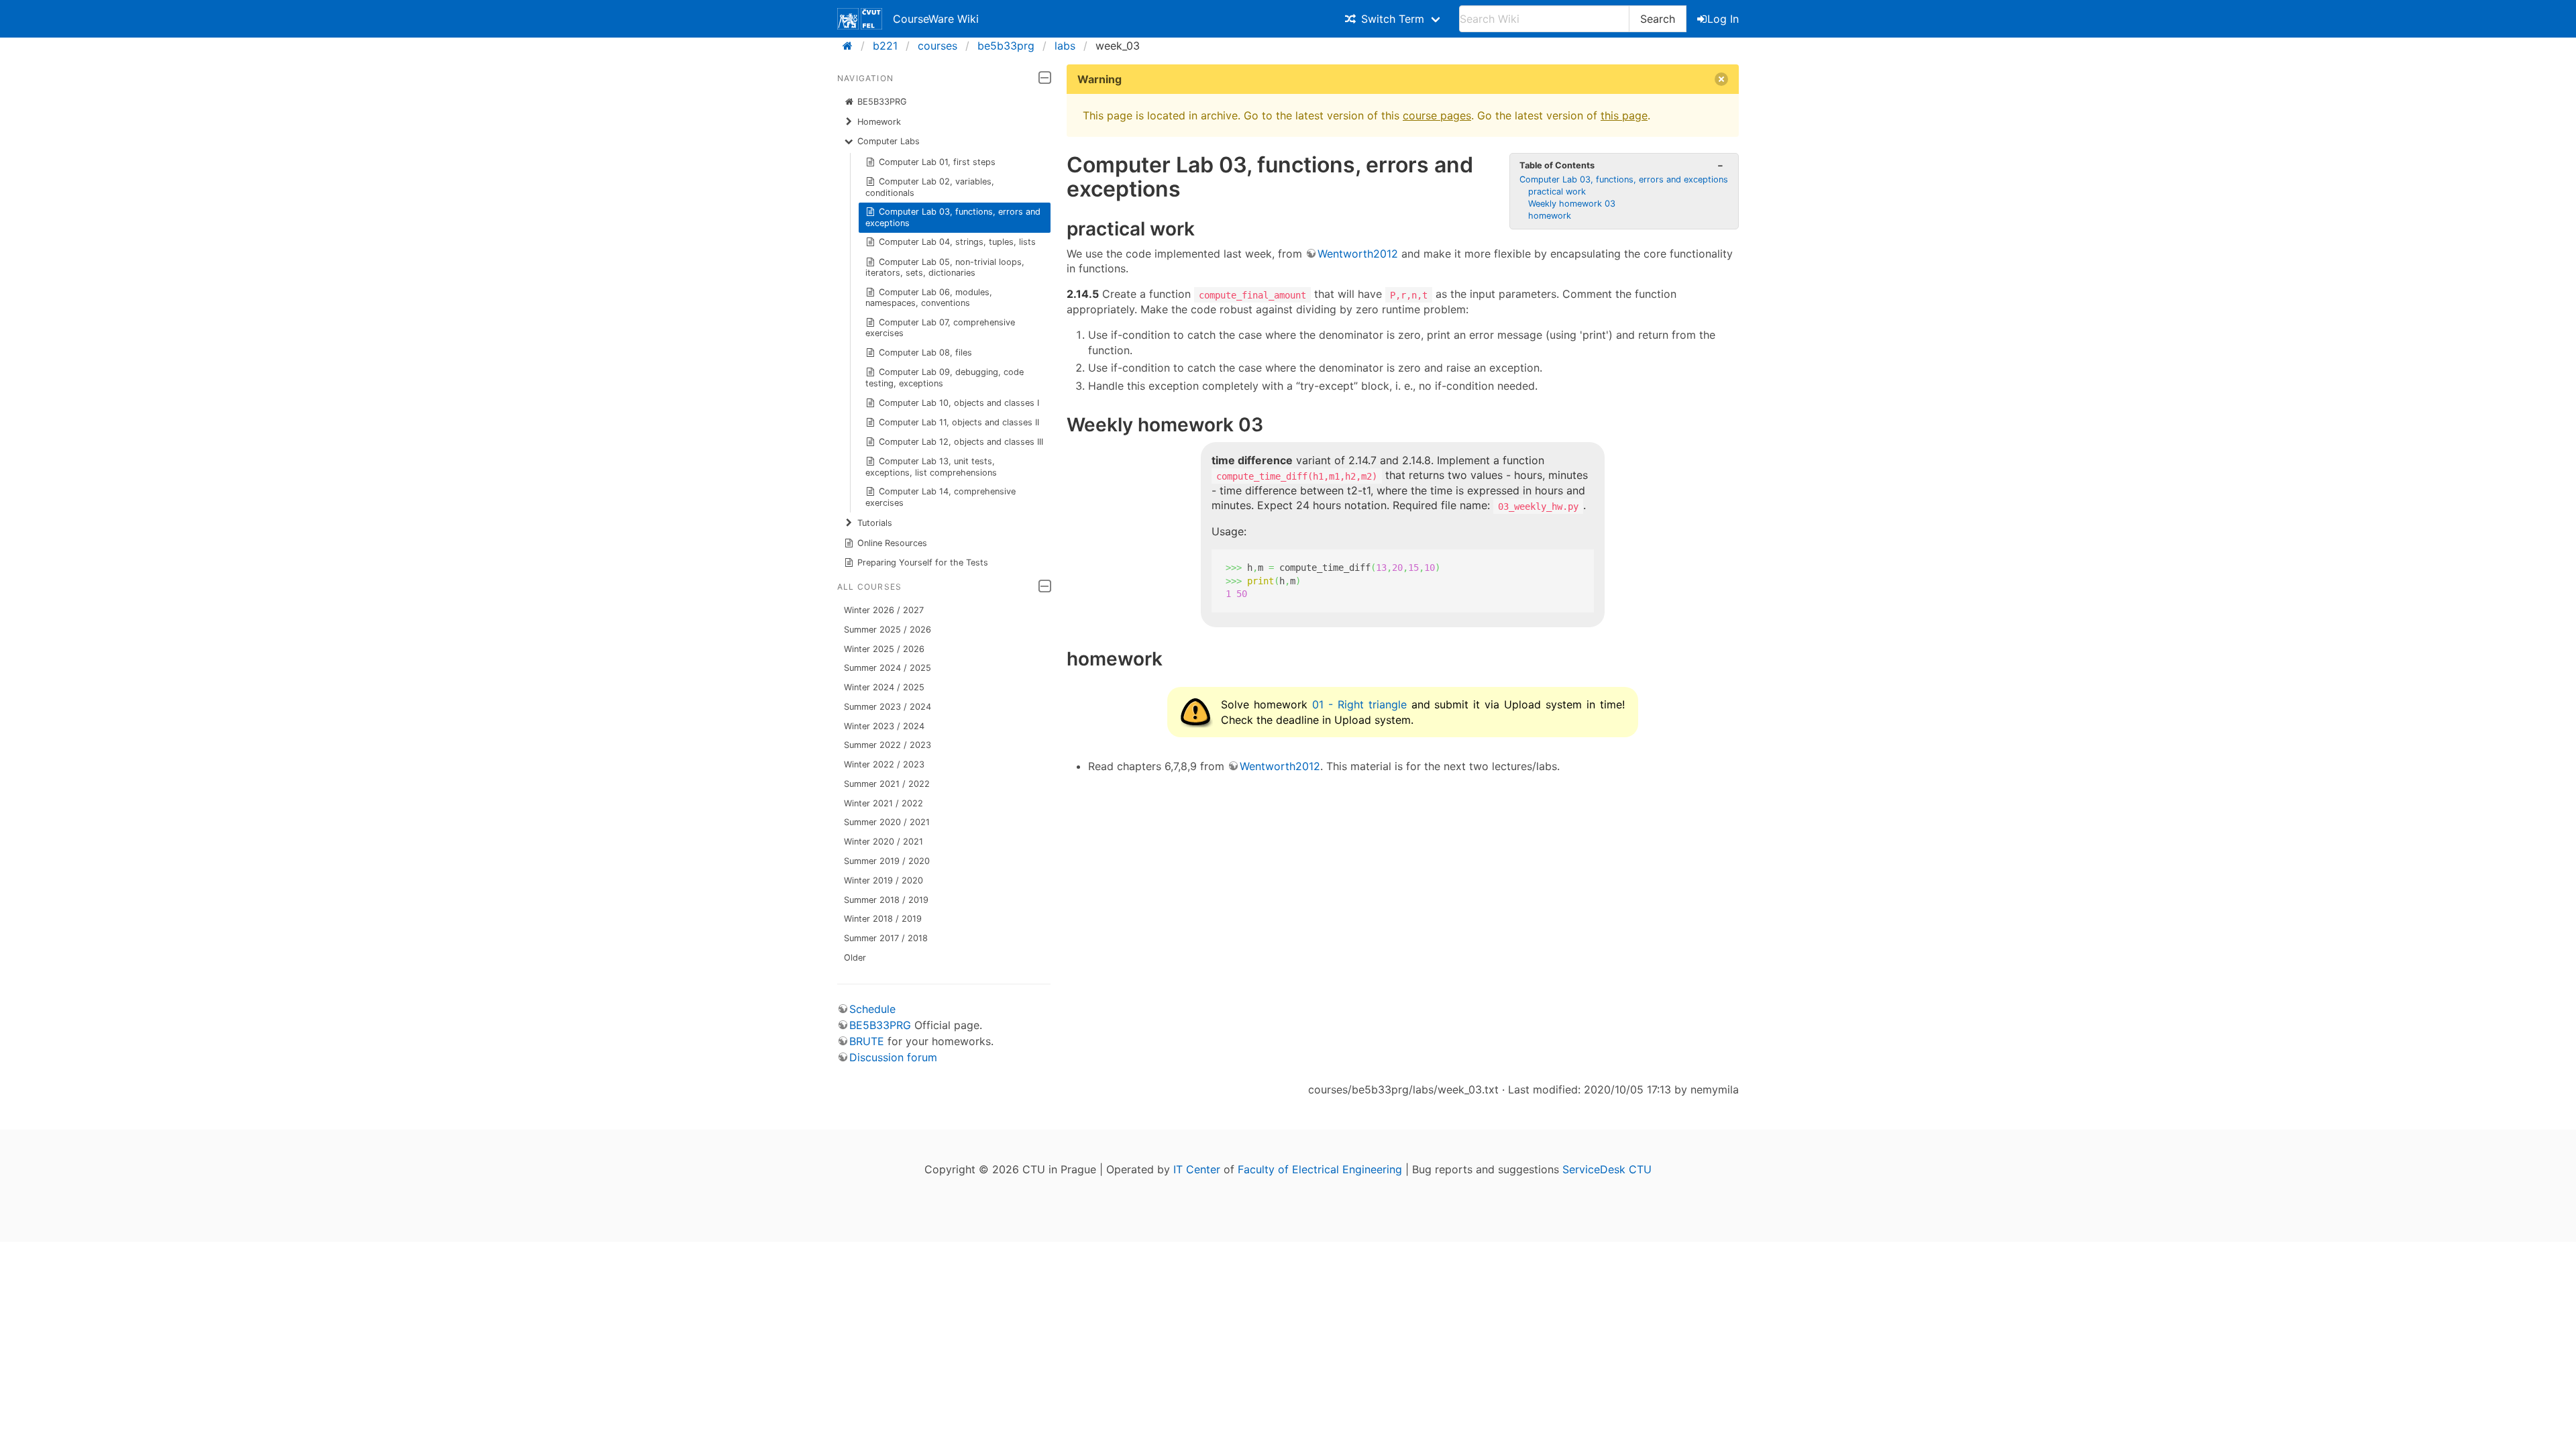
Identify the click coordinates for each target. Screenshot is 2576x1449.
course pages (1437, 115)
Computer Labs (889, 141)
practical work (1557, 192)
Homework (879, 122)
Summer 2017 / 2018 (886, 938)
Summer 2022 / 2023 (888, 745)
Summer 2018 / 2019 (886, 900)
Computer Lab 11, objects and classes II (959, 422)
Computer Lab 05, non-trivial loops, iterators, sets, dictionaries (945, 267)
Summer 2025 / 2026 (888, 630)
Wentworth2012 (1358, 254)
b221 (885, 46)
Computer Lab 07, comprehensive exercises (941, 328)
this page (1624, 115)
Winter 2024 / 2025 (884, 687)
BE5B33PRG (882, 102)
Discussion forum (893, 1057)
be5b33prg (1006, 46)
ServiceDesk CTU (1607, 1169)
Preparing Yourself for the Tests (923, 562)
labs (1065, 46)
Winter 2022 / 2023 (884, 764)
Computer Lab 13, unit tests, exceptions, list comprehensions (931, 467)
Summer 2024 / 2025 (888, 668)
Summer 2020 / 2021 (887, 822)
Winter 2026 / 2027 (884, 610)
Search (1658, 19)
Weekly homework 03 (1572, 204)
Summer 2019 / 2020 (887, 861)
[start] (852, 46)
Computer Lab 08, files (925, 353)
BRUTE (867, 1041)
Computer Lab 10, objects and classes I (959, 403)
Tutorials (875, 523)
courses (937, 46)
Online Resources (892, 543)
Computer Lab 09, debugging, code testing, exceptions (945, 377)
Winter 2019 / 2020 (883, 880)
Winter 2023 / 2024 (884, 726)
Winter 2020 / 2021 (883, 842)
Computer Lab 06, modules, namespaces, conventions (929, 298)
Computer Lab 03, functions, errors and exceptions (953, 217)
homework (1550, 216)
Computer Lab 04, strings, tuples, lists (957, 242)
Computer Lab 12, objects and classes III (961, 442)
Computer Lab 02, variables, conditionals (930, 187)
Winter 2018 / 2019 (883, 919)
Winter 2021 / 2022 (883, 803)
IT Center (1197, 1169)
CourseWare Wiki (936, 19)
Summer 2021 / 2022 (887, 784)
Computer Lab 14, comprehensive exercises (941, 497)
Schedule (872, 1009)
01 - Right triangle (1359, 704)
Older (855, 958)
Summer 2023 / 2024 (888, 707)
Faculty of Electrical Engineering (1320, 1169)
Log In (1723, 19)
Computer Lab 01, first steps (937, 162)
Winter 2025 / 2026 (884, 649)
